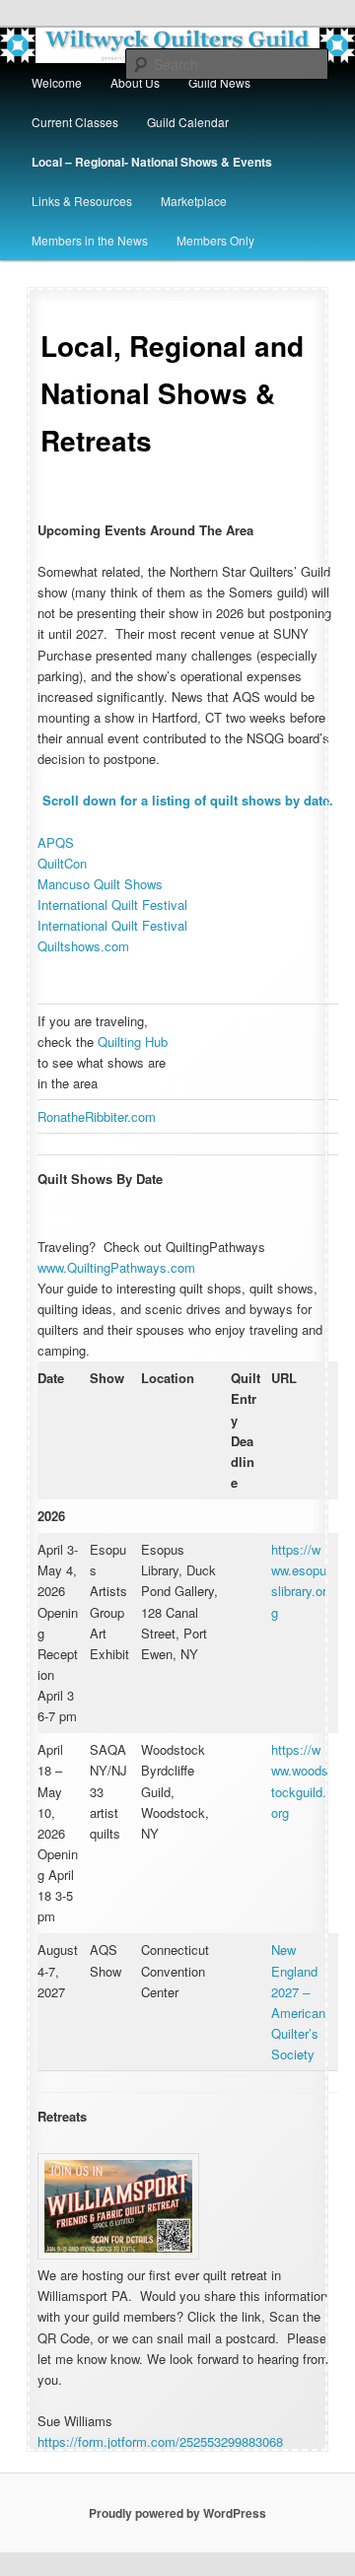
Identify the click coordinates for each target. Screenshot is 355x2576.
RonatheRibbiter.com (97, 1116)
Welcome (57, 82)
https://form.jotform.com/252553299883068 (160, 2441)
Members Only (215, 240)
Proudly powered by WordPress (177, 2513)
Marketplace (194, 201)
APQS (56, 842)
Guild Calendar (188, 122)
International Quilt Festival (112, 905)
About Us (135, 82)
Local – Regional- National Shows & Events (152, 162)
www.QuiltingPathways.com (116, 1267)
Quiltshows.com (83, 946)
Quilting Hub (133, 1042)
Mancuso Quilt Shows (100, 884)
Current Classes (75, 122)
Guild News (219, 82)
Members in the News (90, 240)
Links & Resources (82, 201)
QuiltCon (62, 863)
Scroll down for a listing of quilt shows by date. (188, 800)
